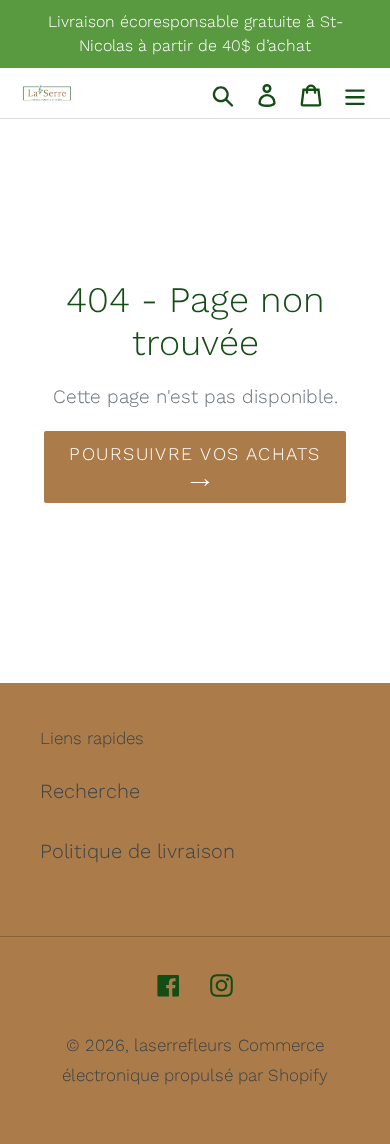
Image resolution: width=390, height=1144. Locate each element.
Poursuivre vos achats (194, 453)
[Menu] (355, 93)
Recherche (90, 791)
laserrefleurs (183, 1045)
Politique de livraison (137, 851)
